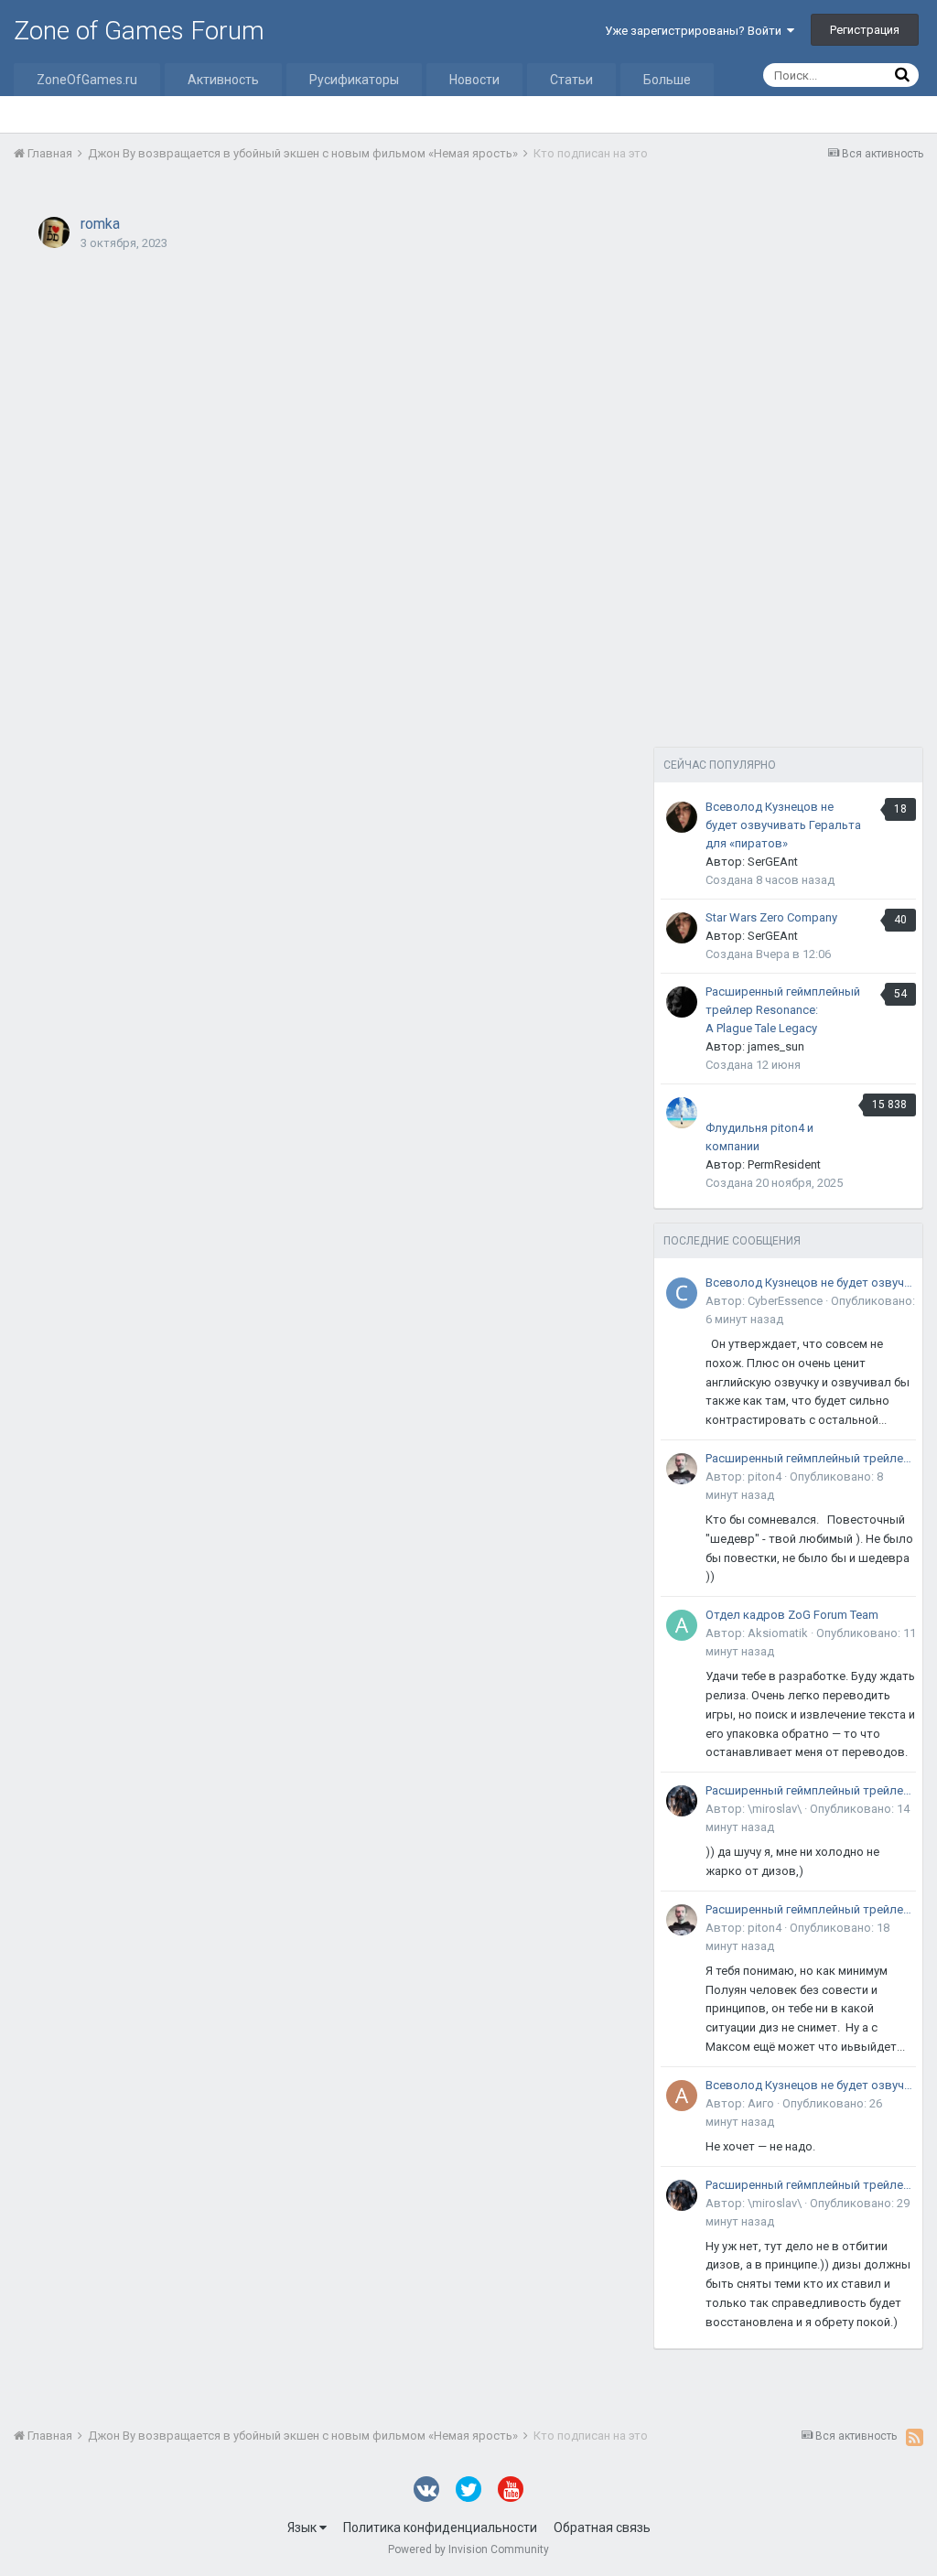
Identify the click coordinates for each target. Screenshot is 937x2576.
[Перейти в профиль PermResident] (682, 1113)
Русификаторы (354, 80)
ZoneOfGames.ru (87, 80)
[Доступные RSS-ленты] (915, 2437)
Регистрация (865, 30)
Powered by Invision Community (468, 2549)
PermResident (784, 1164)
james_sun (776, 1046)
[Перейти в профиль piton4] (682, 1469)
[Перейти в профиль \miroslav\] (682, 1801)
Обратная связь (602, 2527)
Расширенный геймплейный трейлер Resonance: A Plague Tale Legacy (783, 1010)
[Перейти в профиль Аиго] (682, 2096)
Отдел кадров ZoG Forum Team (792, 1615)
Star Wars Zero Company (771, 917)
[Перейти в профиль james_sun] (682, 1002)
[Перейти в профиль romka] (54, 232)
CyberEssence (785, 1301)
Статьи (571, 80)
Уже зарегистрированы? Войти (696, 31)
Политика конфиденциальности (440, 2527)
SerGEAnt (773, 862)
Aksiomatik (778, 1633)
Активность (223, 80)
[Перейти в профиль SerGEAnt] (682, 817)
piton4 (765, 1477)
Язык (303, 2527)
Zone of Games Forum (139, 31)
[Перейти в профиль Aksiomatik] (682, 1625)
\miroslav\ (775, 1809)
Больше (667, 80)
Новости (474, 80)
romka (100, 224)
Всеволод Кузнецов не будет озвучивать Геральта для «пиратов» (783, 825)
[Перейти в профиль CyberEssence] (682, 1293)
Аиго (761, 2103)
